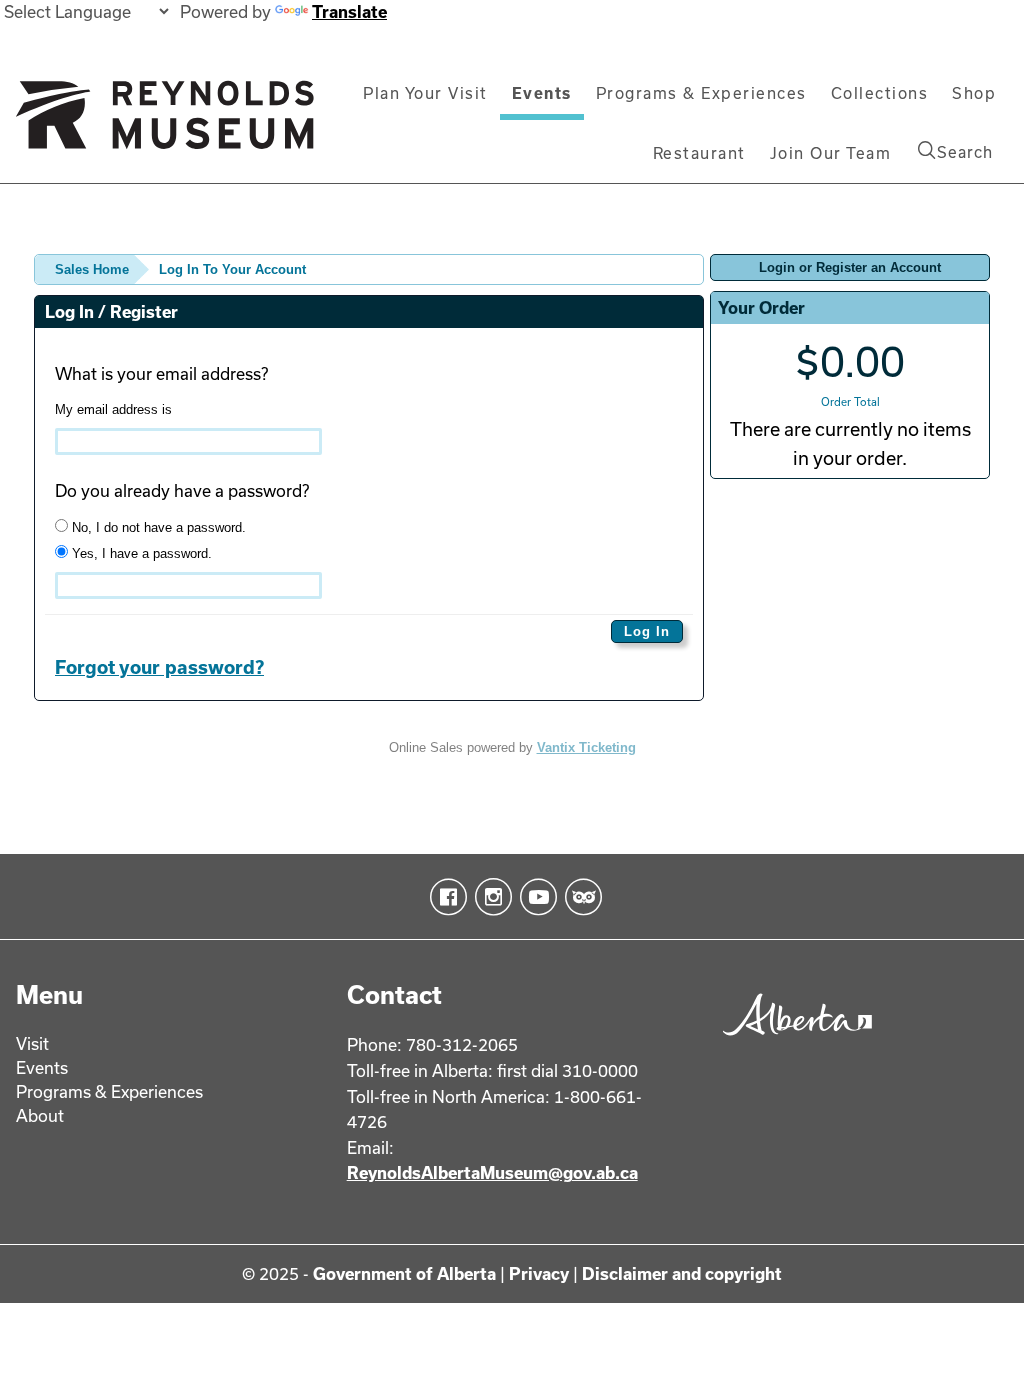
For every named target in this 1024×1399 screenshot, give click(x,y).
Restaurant (699, 153)
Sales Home (92, 269)
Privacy (539, 1273)
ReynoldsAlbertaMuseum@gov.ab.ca (492, 1172)
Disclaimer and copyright (682, 1273)
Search (965, 152)
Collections (880, 93)
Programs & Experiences (701, 93)
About (40, 1115)
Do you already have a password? (182, 490)
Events (542, 93)
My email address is (113, 409)
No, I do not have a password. (157, 527)
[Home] (165, 123)
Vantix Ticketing (586, 747)
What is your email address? (161, 373)
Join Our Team (831, 153)
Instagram (489, 897)
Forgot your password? (159, 667)
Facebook (444, 897)
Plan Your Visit (425, 93)
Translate (349, 11)
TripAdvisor (579, 897)
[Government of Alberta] (792, 1040)
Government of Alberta (404, 1273)
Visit (32, 1043)
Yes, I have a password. (140, 553)
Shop (974, 93)
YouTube (534, 897)
